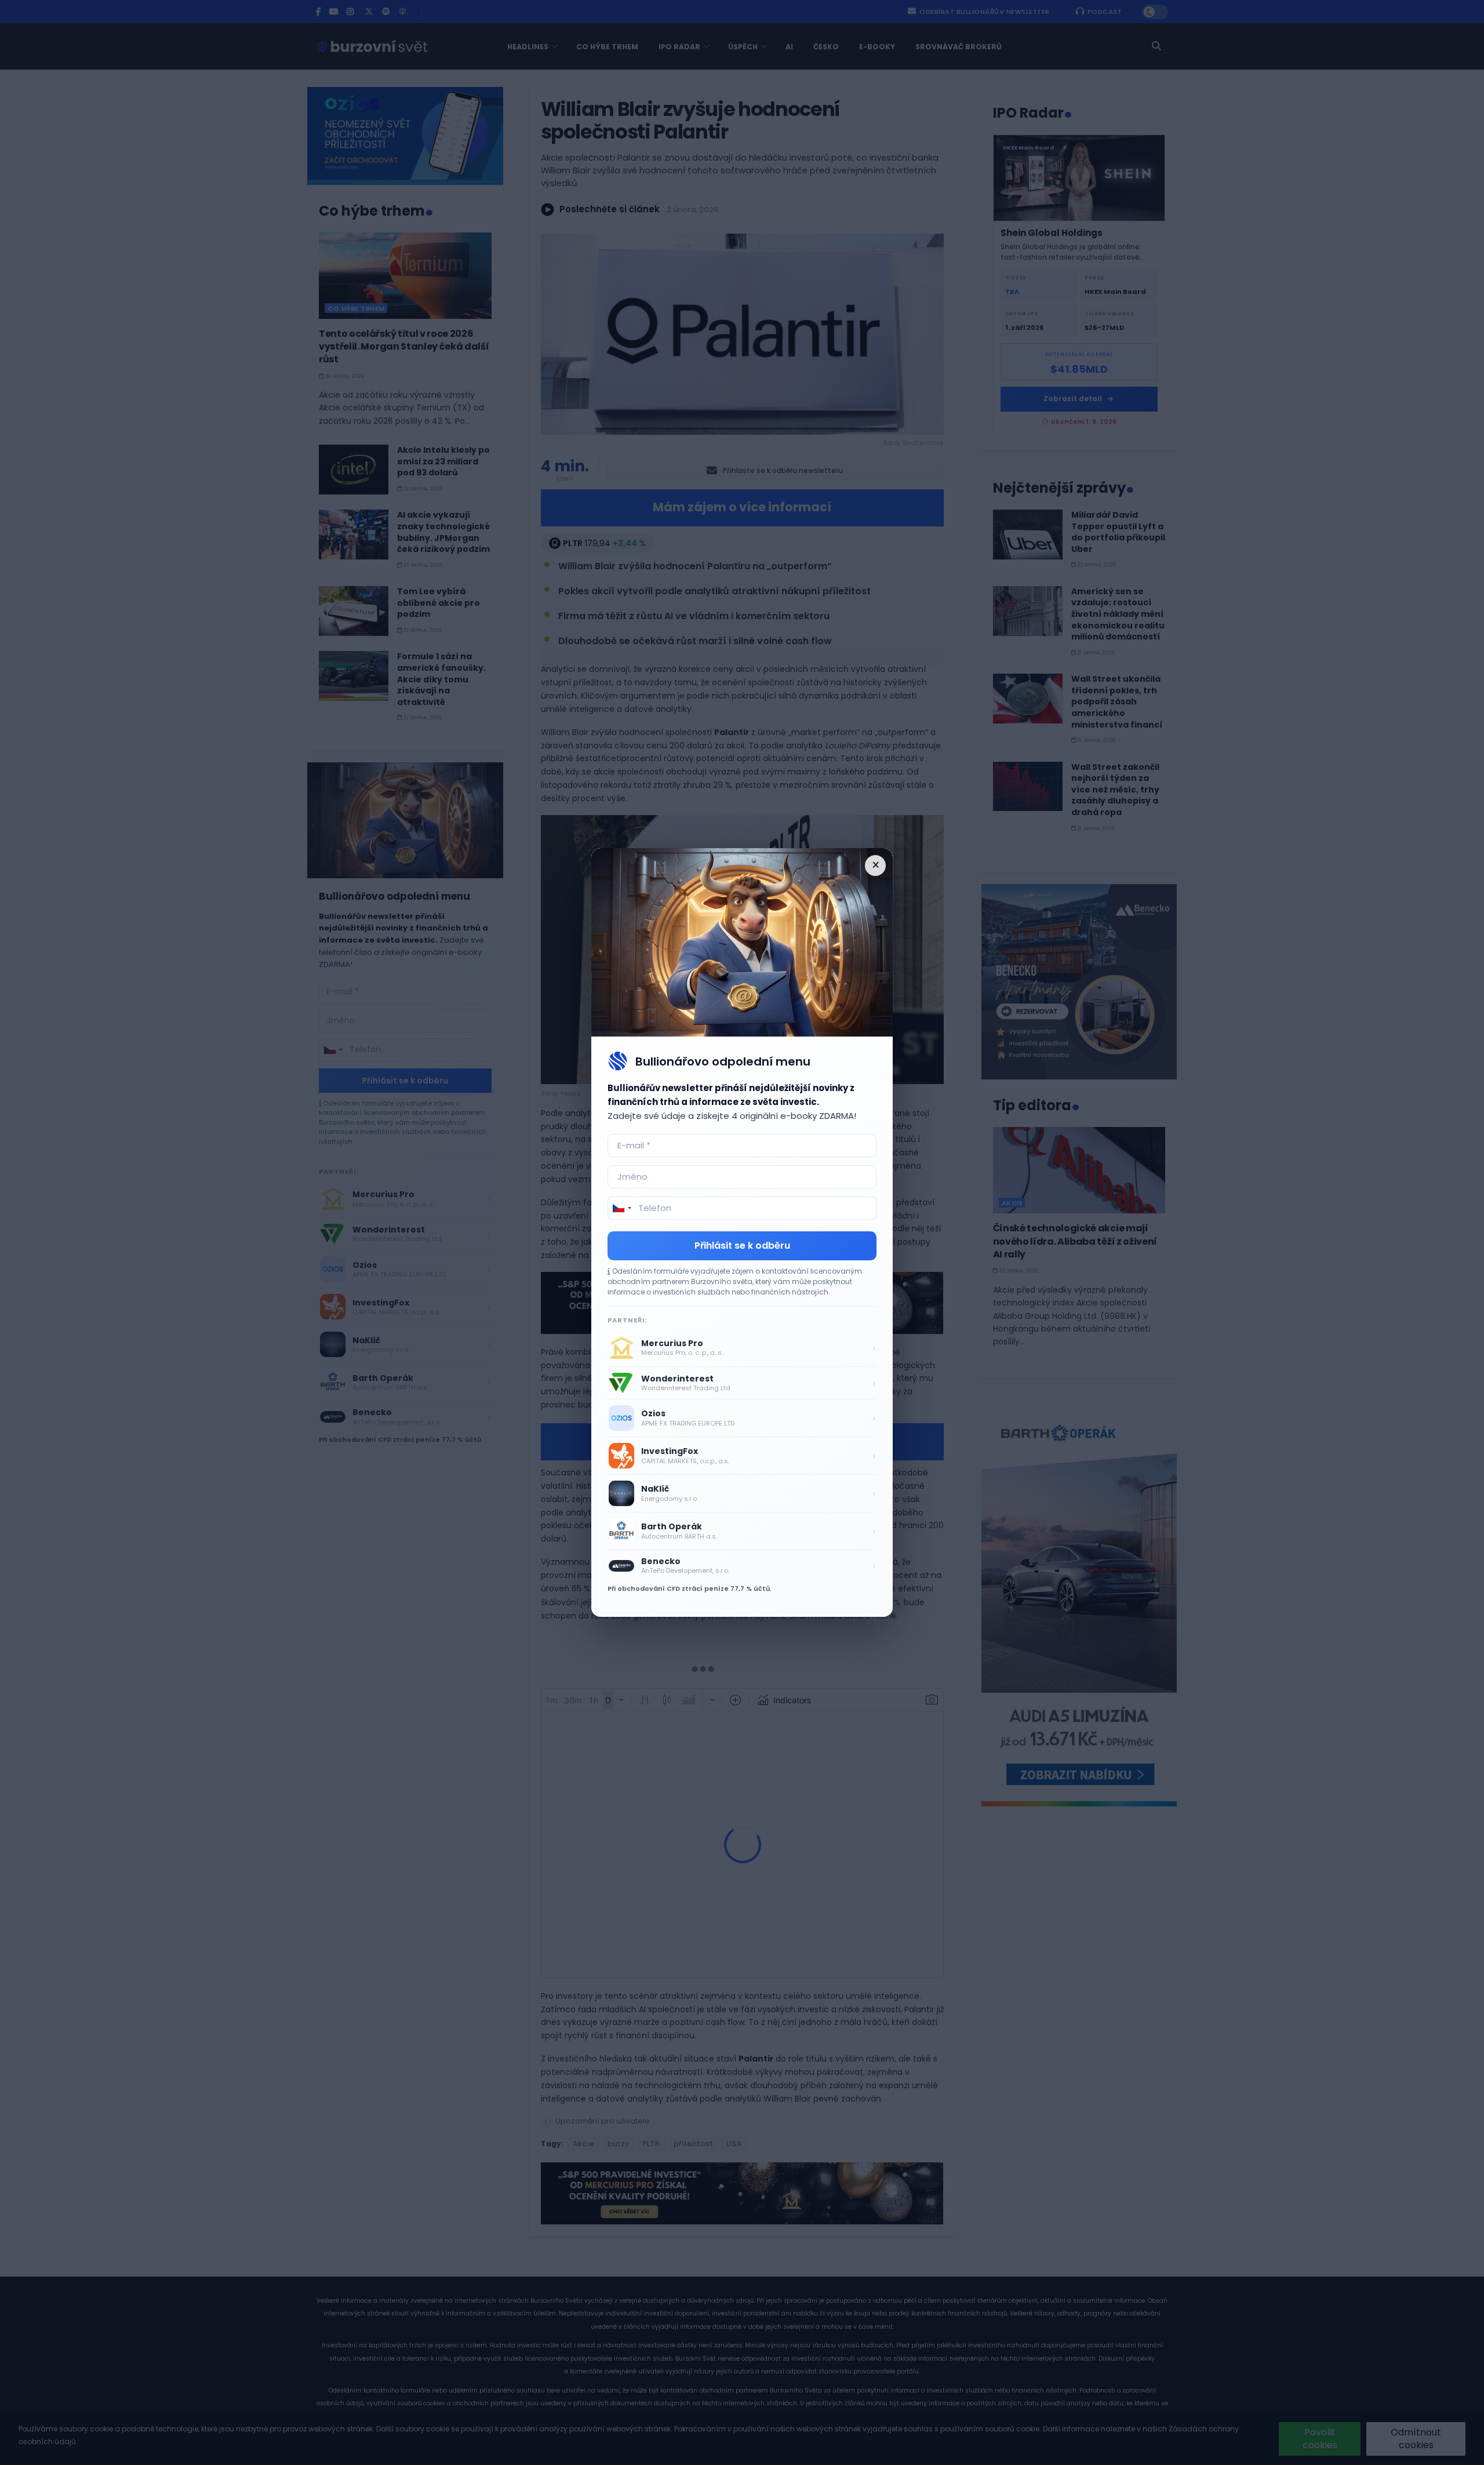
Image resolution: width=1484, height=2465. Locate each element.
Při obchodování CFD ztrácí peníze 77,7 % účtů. (690, 1588)
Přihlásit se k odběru (742, 1246)
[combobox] (621, 1208)
